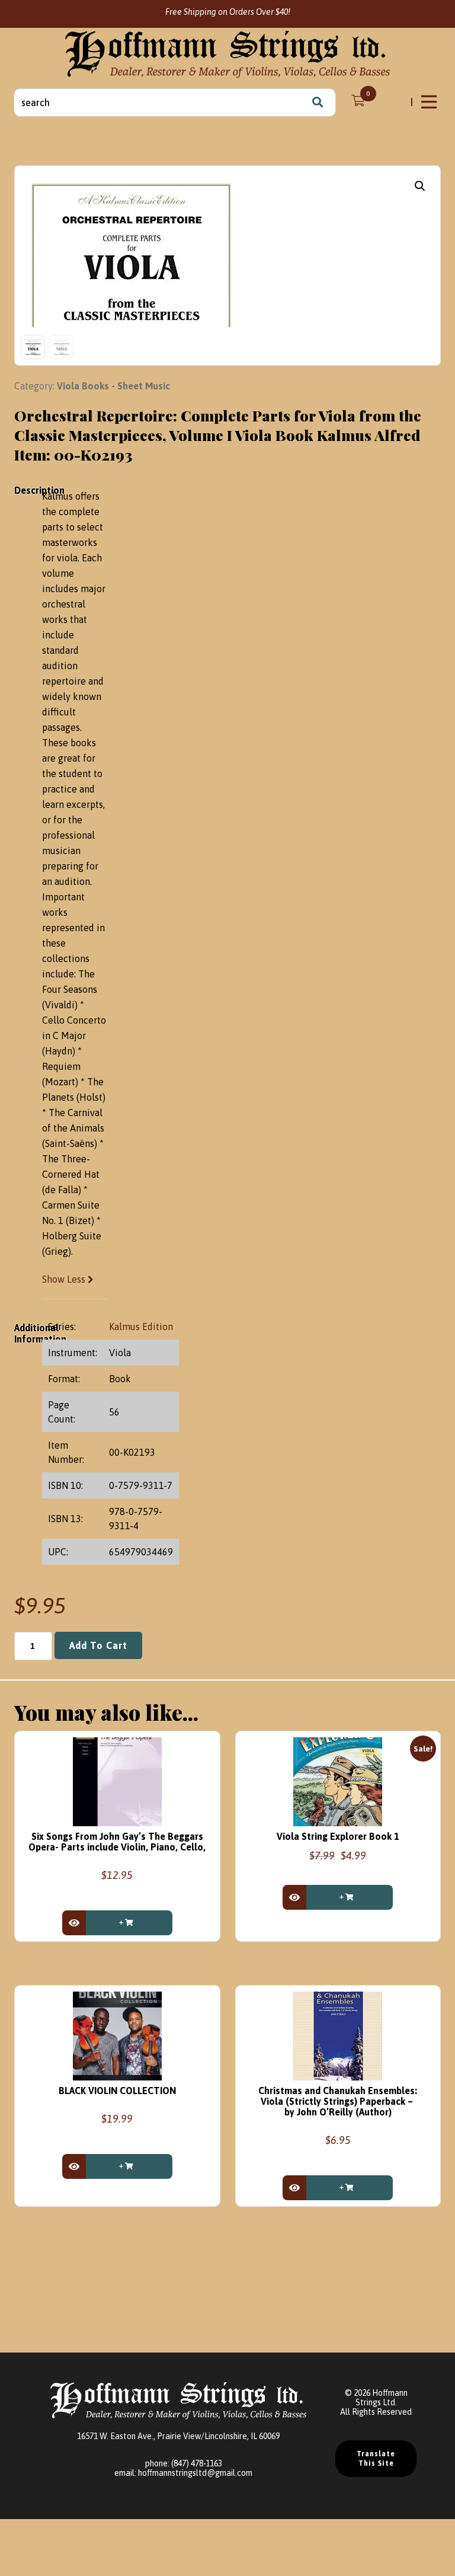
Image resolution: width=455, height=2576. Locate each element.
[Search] (318, 103)
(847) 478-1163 (197, 2463)
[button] (420, 186)
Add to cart (98, 1645)
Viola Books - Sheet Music (113, 386)
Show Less (65, 1279)
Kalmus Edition (141, 1327)
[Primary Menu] (430, 102)
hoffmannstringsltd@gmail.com (195, 2473)
